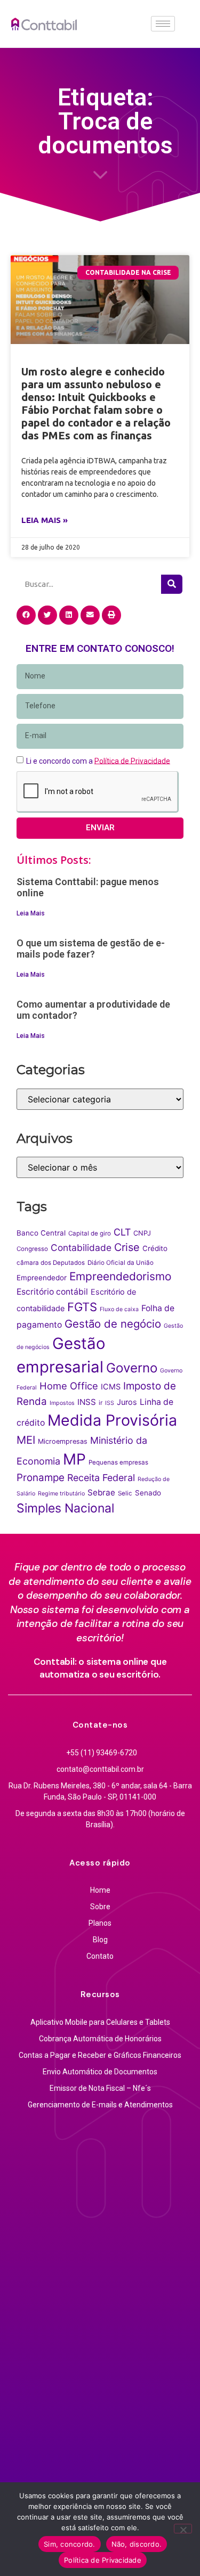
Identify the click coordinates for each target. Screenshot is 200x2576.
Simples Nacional (65, 1508)
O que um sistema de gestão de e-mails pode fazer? (91, 949)
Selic (125, 1493)
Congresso (32, 1249)
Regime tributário (61, 1494)
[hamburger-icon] (163, 24)
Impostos (62, 1403)
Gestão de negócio (113, 1324)
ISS (110, 1403)
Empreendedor (42, 1278)
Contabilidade (81, 1248)
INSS (87, 1402)
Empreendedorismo (120, 1276)
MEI (26, 1440)
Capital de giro (90, 1233)
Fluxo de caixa (119, 1309)
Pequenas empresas (118, 1462)
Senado (148, 1493)
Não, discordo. (137, 2544)
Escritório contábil (52, 1292)
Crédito (155, 1248)
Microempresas (63, 1441)
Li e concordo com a (98, 760)
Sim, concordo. (70, 2544)
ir (101, 1403)
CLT (122, 1232)
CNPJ (142, 1233)
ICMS (111, 1387)
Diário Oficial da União (121, 1263)
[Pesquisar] (172, 584)
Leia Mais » (45, 520)
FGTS (82, 1307)
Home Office (69, 1386)
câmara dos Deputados (51, 1263)
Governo (132, 1368)
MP (74, 1459)
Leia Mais (31, 913)
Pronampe (41, 1478)
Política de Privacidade (103, 2560)
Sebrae (101, 1493)
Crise (127, 1247)
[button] (26, 615)
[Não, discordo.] (183, 2529)
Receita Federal (101, 1478)
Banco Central (41, 1233)
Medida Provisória (112, 1420)
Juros (127, 1402)
